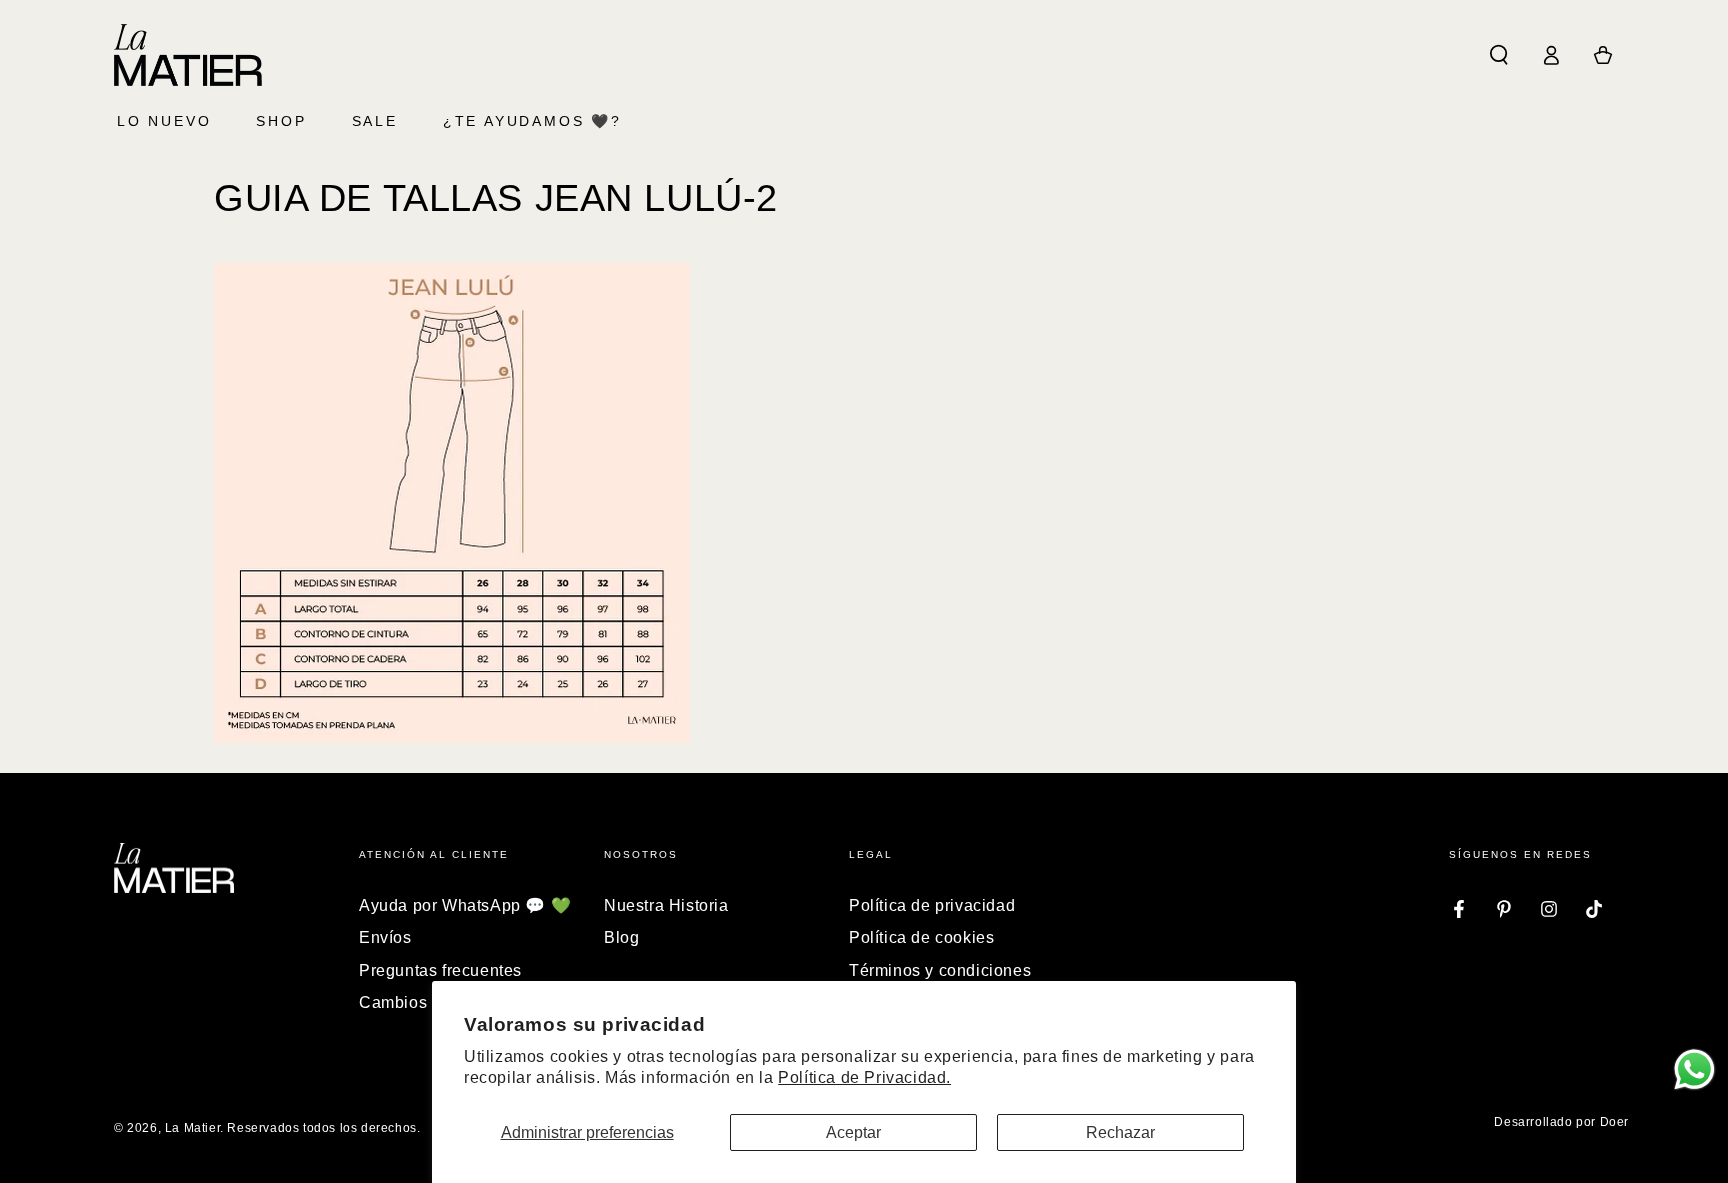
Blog (621, 937)
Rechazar (1120, 1132)
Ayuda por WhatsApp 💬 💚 (465, 905)
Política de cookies (921, 937)
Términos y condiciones (940, 970)
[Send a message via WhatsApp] (1694, 1069)
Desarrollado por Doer (1561, 1122)
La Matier (192, 1128)
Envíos (385, 937)
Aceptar (853, 1132)
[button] (1499, 55)
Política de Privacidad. (864, 1077)
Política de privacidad (932, 905)
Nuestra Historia (666, 905)
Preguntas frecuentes (440, 970)
